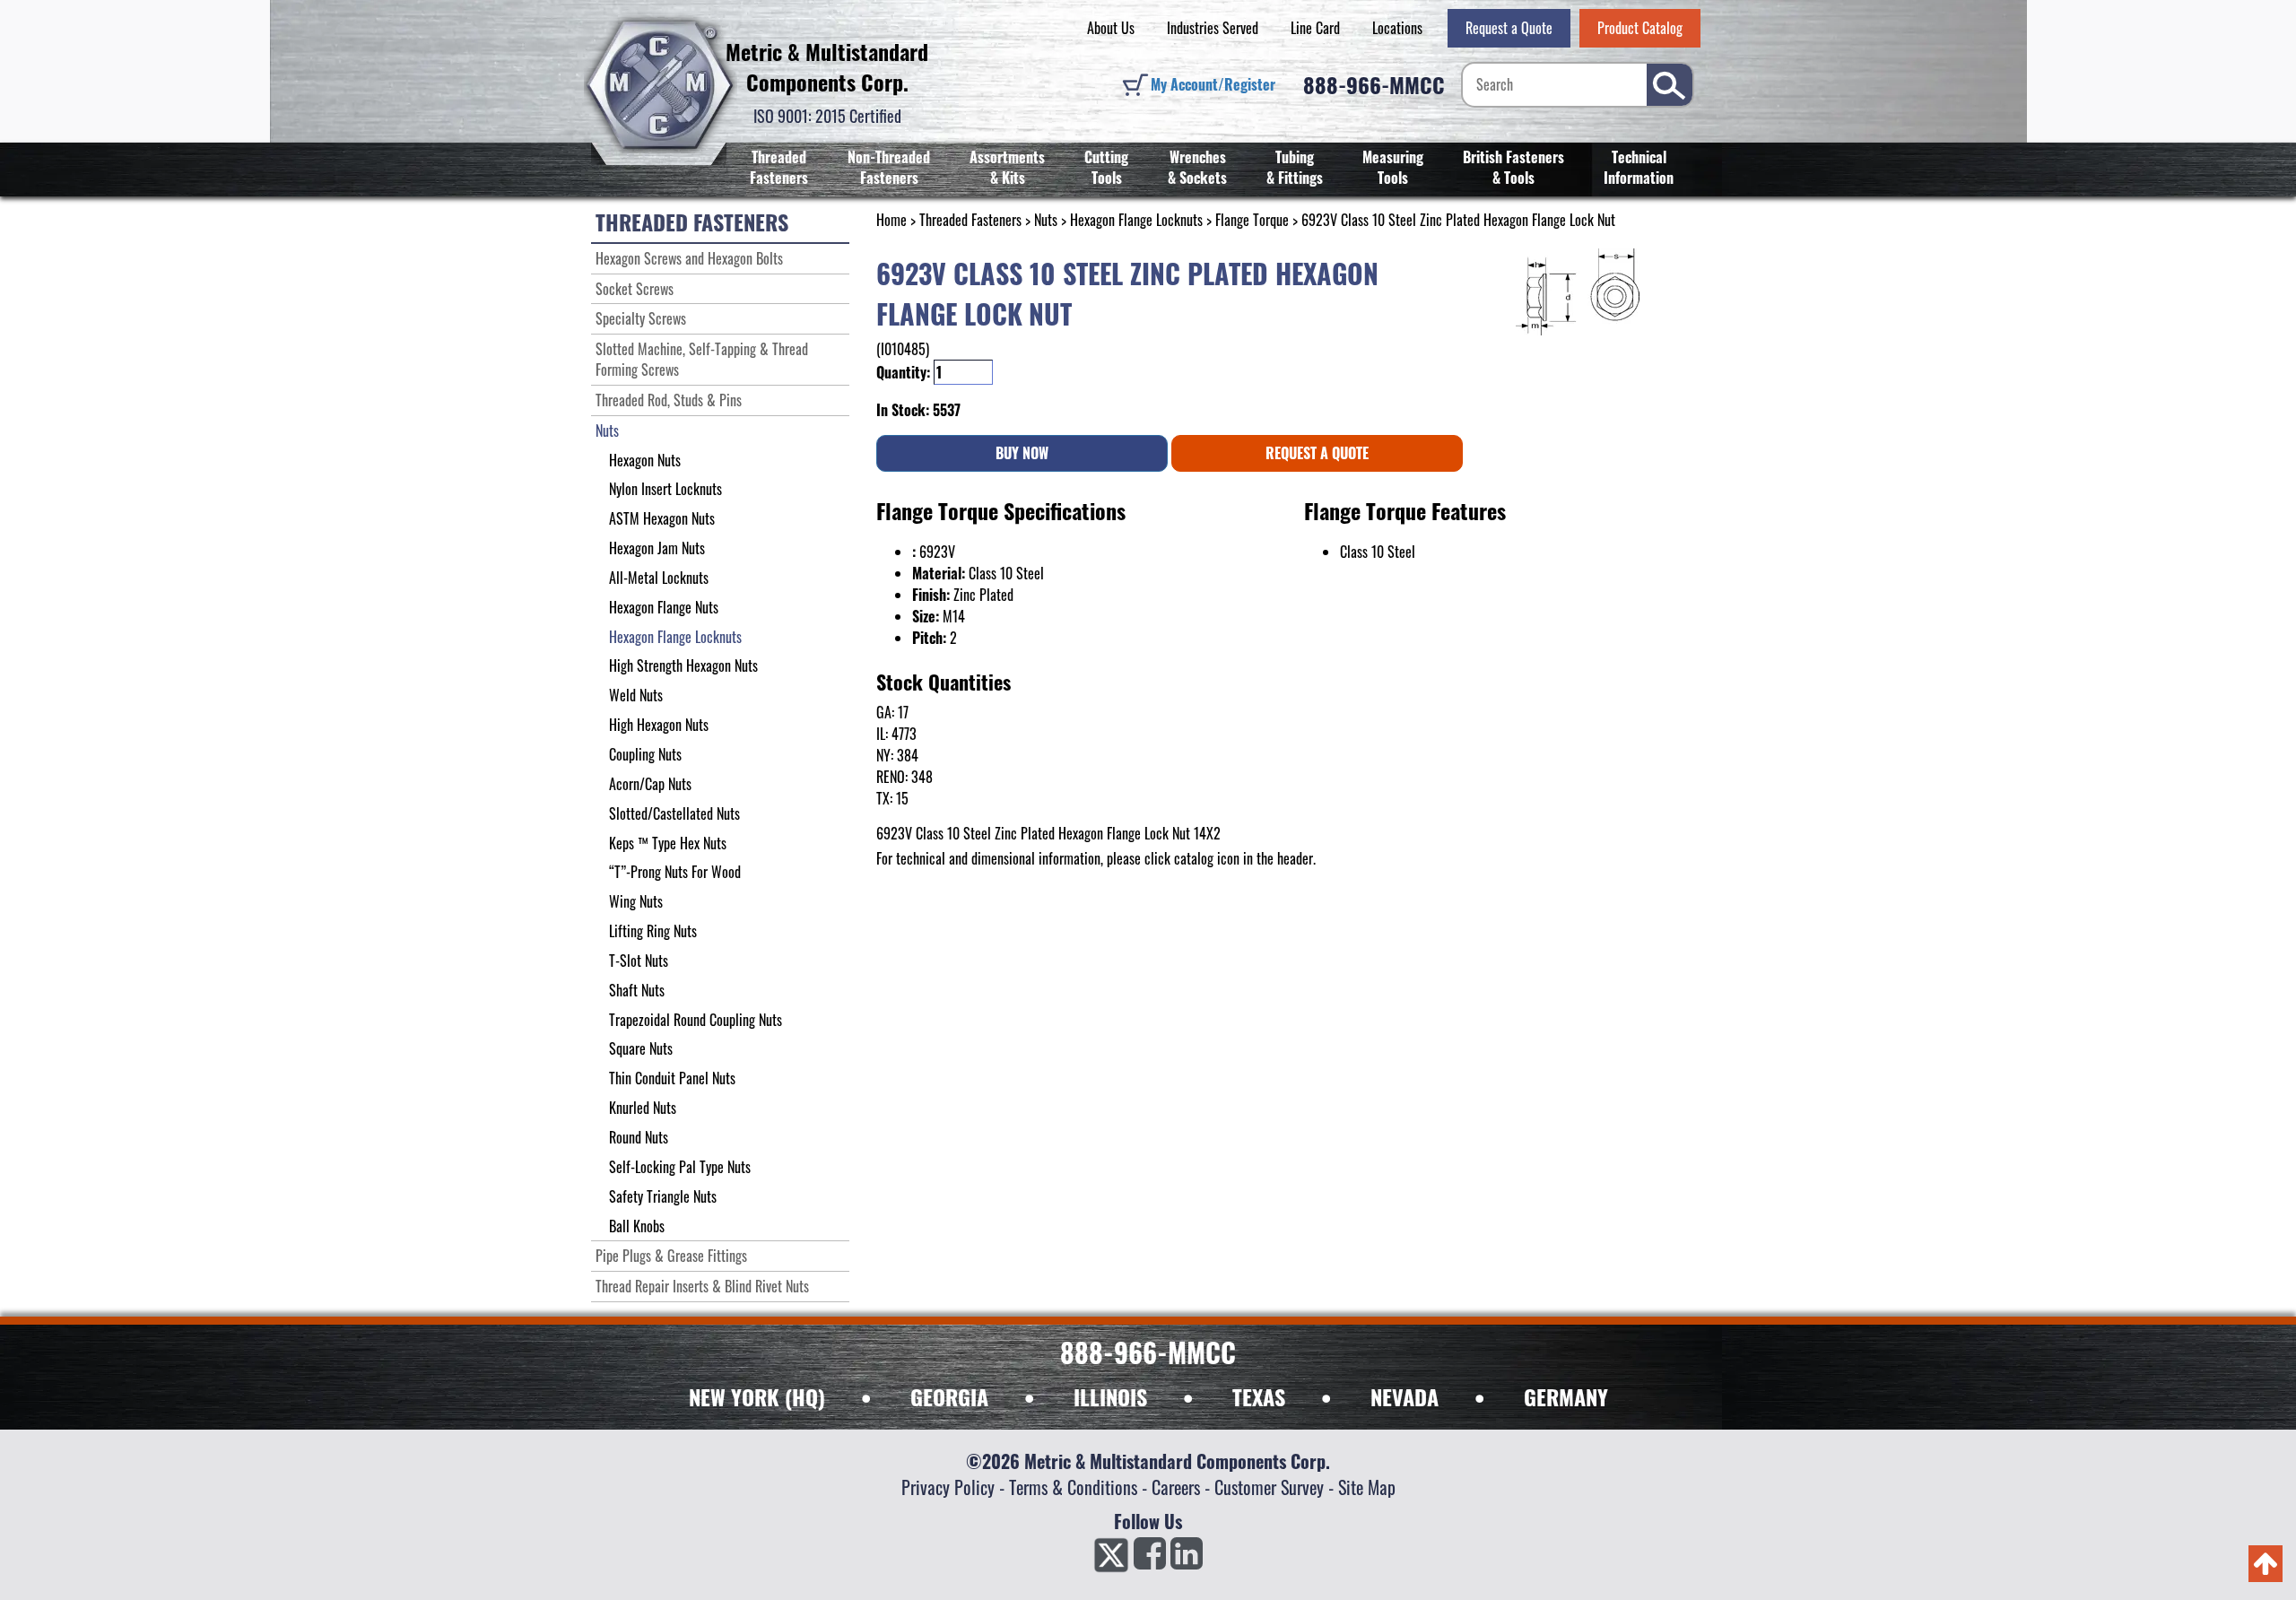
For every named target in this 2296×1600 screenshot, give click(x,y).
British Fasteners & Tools (1513, 167)
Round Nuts (639, 1137)
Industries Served (1213, 28)
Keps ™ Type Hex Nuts (668, 843)
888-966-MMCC (1374, 84)
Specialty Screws (641, 318)
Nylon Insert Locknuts (665, 489)
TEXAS (1259, 1396)
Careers (1176, 1487)
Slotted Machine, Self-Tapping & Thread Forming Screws (702, 359)
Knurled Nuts (643, 1108)
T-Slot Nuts (639, 961)
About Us (1111, 28)
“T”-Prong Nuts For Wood (675, 872)
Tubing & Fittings (1295, 167)
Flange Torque (1252, 220)
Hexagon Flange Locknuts (1136, 220)
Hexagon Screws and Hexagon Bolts (689, 258)
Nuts (1046, 220)
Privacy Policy (948, 1487)
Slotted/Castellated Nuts (674, 813)
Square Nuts (641, 1048)
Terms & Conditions (1073, 1487)
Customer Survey (1269, 1487)
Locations (1397, 28)
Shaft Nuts (637, 990)
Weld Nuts (636, 695)
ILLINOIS (1110, 1396)
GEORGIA (949, 1396)
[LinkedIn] (1187, 1559)
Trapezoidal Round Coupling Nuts (696, 1020)
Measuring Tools (1393, 167)
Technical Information (1639, 167)
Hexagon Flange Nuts (664, 607)
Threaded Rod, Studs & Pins (669, 400)
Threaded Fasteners (779, 167)
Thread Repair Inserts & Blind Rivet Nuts (702, 1286)
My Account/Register (1213, 84)
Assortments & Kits (1007, 167)
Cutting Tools (1106, 167)
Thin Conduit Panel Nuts (672, 1078)
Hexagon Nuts (645, 460)
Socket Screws (635, 289)
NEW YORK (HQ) (757, 1396)
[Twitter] (1111, 1559)
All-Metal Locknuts (659, 578)
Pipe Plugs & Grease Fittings (671, 1256)
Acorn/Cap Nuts (650, 784)
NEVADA (1405, 1396)
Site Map (1367, 1487)
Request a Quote (1509, 28)
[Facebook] (1150, 1559)
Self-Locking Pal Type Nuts (680, 1167)
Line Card (1315, 28)
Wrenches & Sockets (1197, 167)
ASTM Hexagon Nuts (662, 518)
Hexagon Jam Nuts (657, 548)
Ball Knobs (637, 1226)
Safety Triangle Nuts (663, 1196)
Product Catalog (1640, 28)
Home (891, 220)
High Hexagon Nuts (659, 725)
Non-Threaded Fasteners (889, 167)
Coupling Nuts (645, 754)
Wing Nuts (636, 901)
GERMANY (1566, 1396)
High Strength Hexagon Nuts (683, 665)
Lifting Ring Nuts (653, 931)
